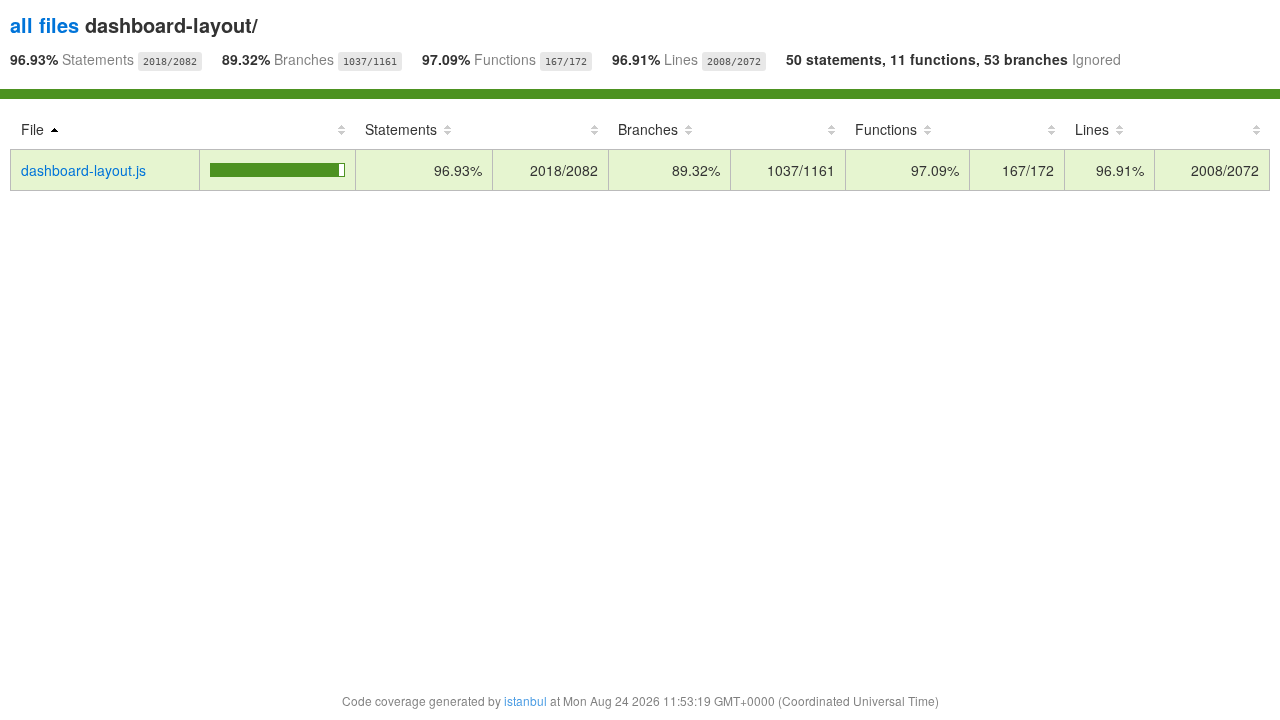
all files (44, 24)
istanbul (525, 700)
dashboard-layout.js (83, 170)
